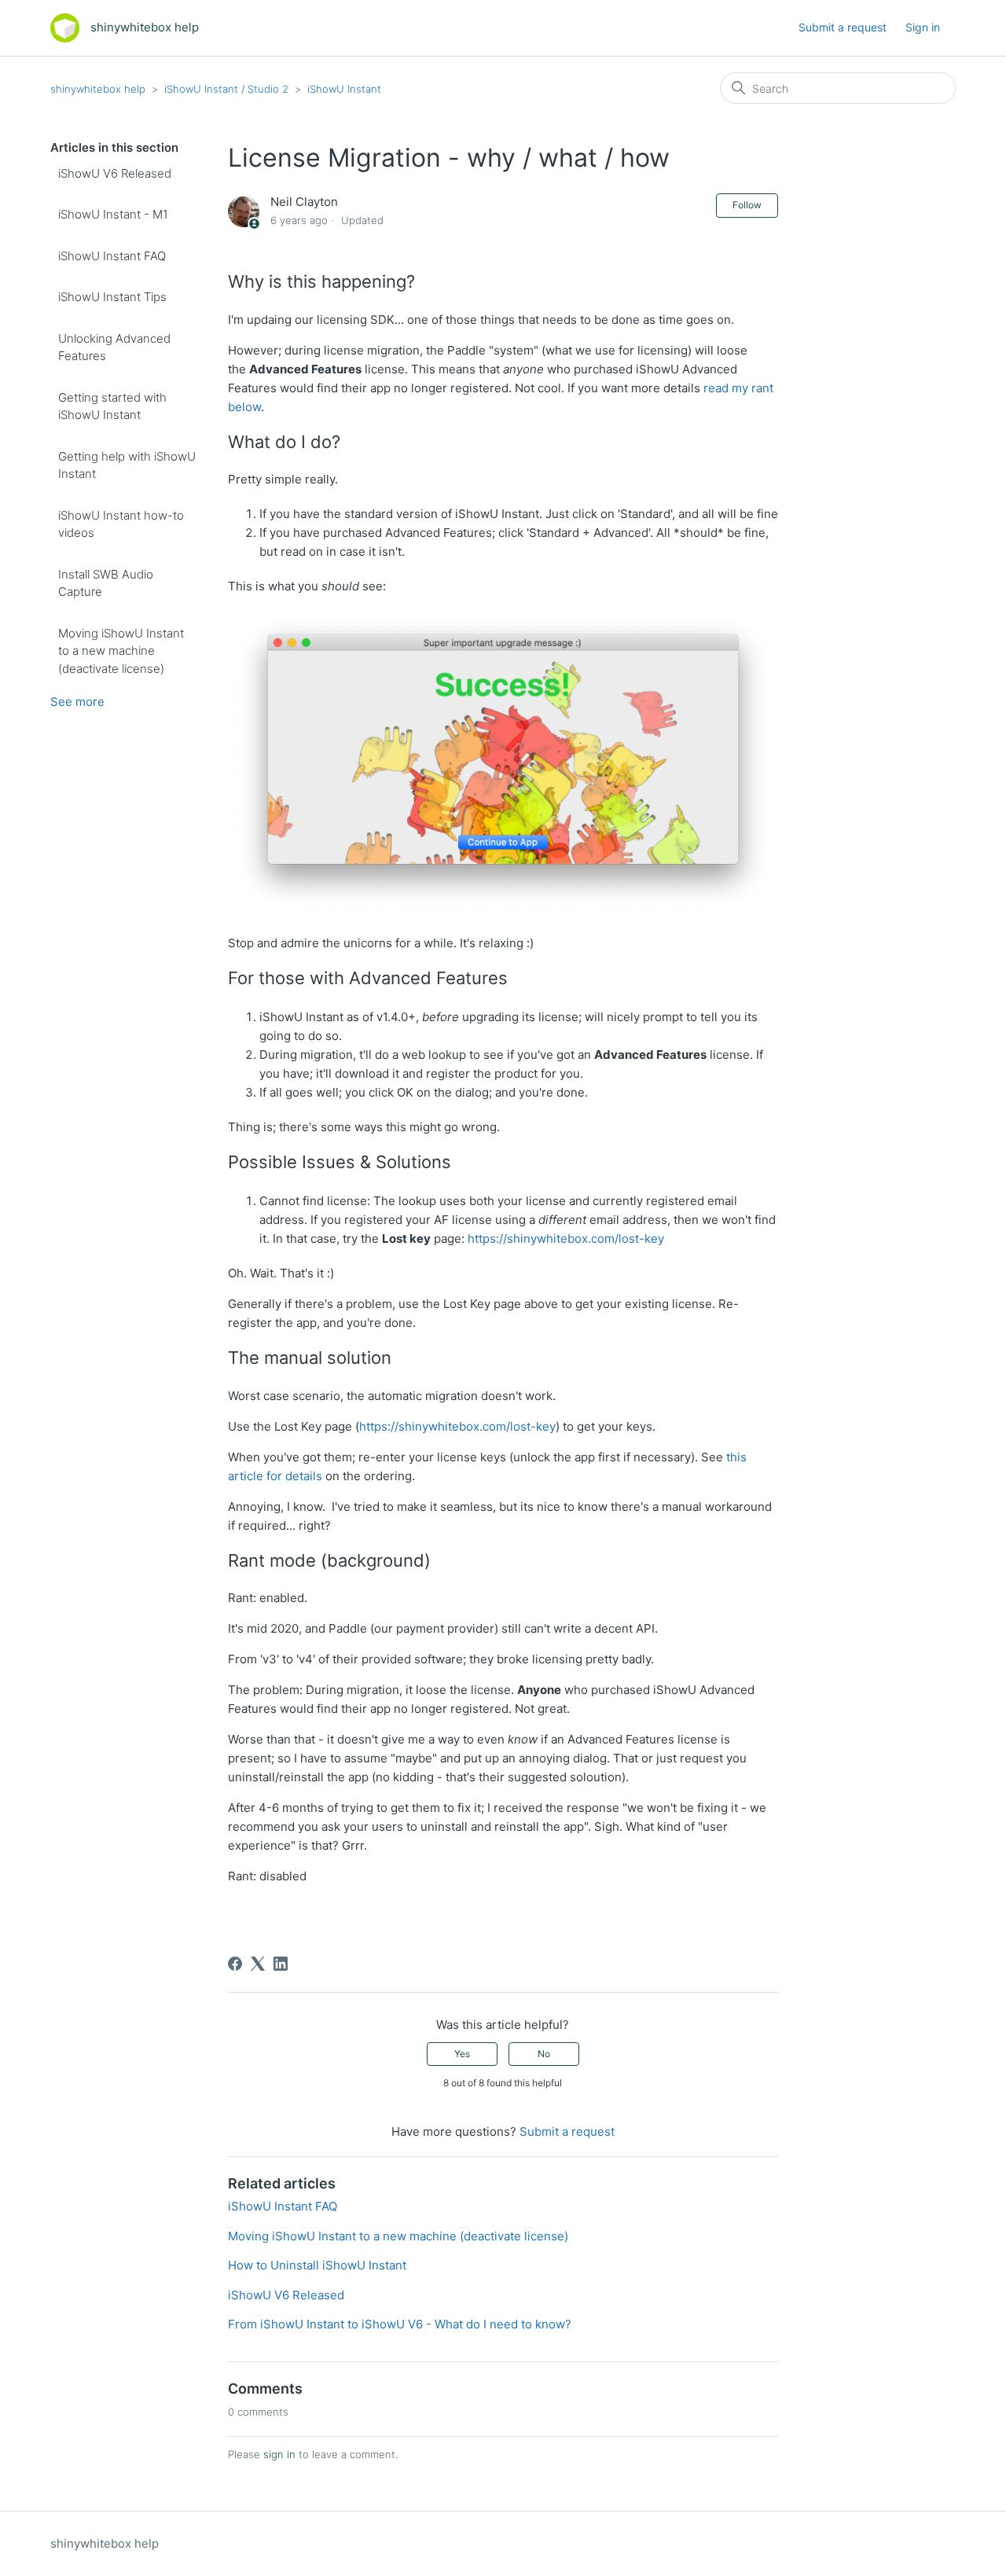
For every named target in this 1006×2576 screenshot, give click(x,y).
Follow (747, 205)
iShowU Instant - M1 (113, 214)
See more (77, 702)
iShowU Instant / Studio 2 (226, 89)
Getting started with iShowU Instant (112, 406)
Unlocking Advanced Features (114, 347)
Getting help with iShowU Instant (127, 465)
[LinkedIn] (281, 1964)
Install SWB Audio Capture (106, 583)
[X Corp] (258, 1964)
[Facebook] (235, 1964)
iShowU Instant (344, 89)
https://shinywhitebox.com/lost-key (566, 1238)
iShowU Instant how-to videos (121, 524)
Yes (462, 2054)
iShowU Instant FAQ (112, 256)
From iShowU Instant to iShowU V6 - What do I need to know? (400, 2324)
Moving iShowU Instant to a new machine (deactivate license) (121, 651)
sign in (279, 2454)
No (544, 2054)
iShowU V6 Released (115, 173)
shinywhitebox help (98, 89)
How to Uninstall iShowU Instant (317, 2265)
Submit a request (843, 27)
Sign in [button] (923, 27)
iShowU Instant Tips (112, 297)
